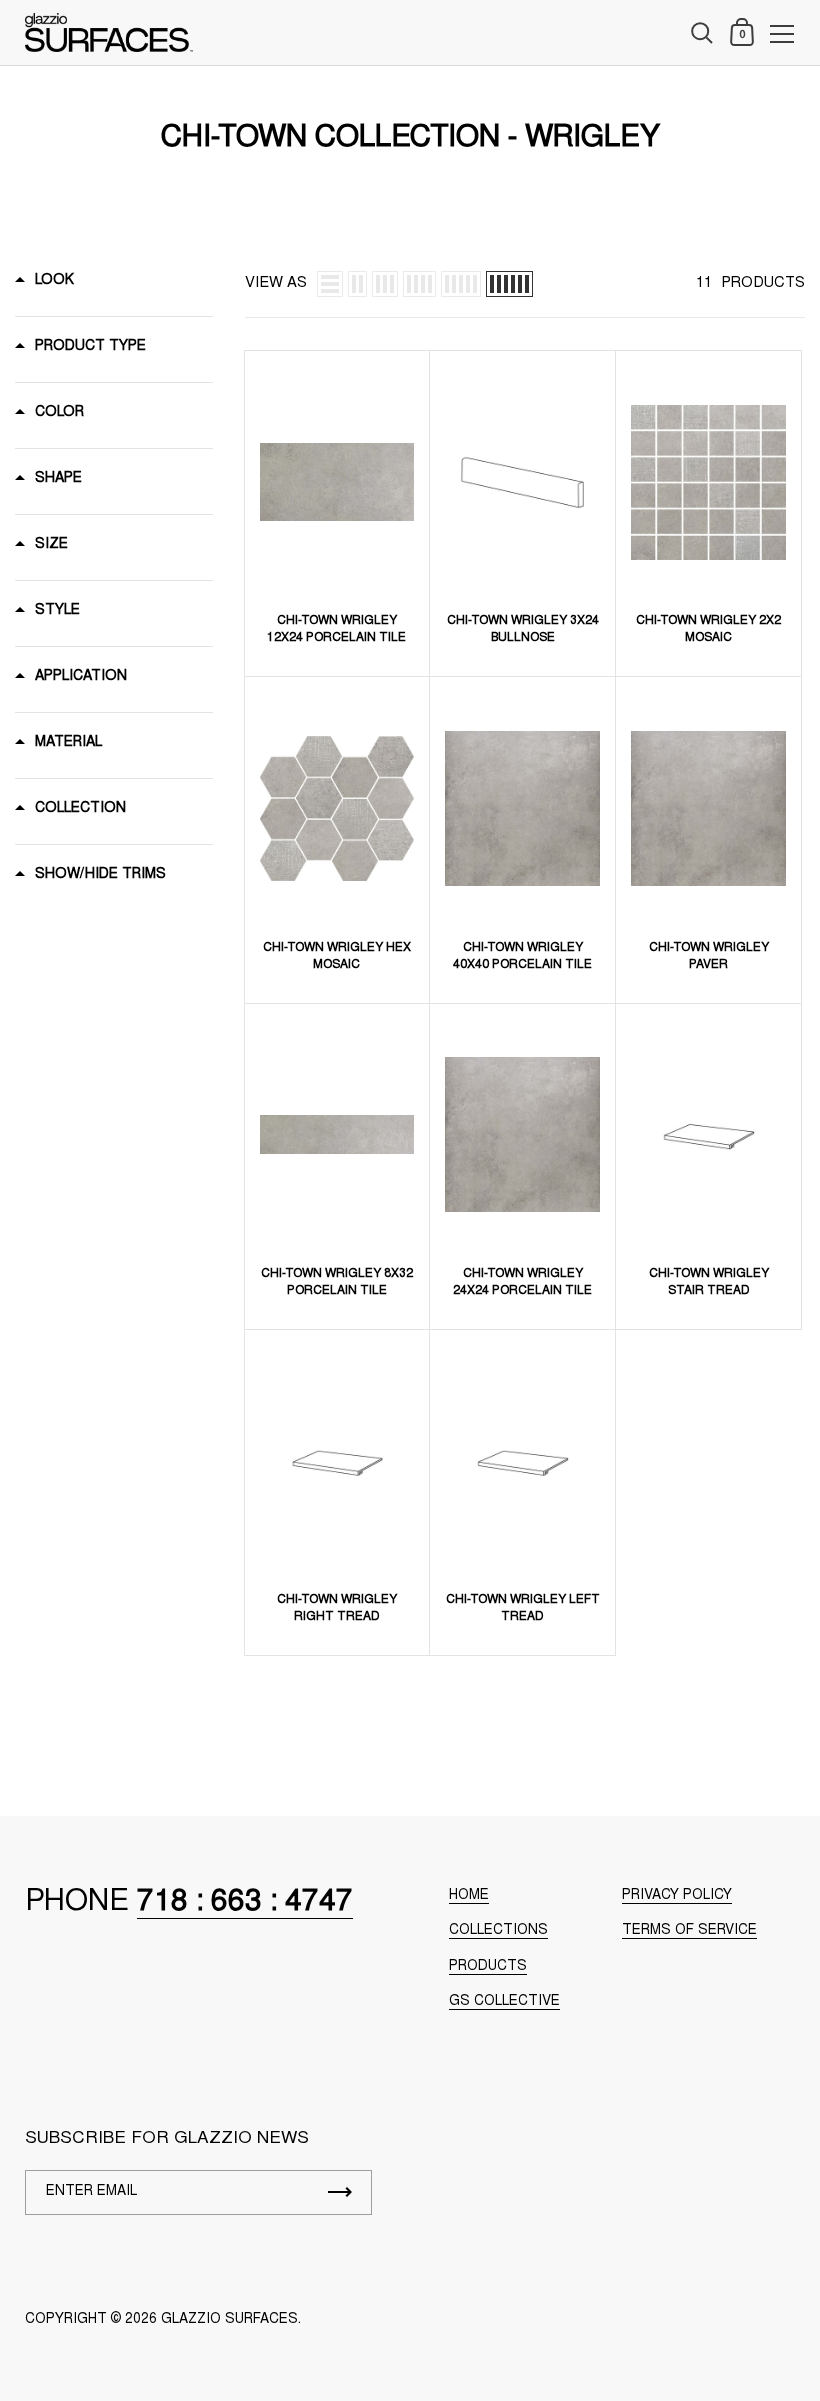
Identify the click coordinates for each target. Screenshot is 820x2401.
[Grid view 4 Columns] (419, 284)
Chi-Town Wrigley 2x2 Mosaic (708, 629)
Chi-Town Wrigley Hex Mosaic (337, 956)
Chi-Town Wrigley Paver (709, 956)
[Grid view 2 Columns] (357, 284)
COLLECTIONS (498, 1931)
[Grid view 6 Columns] (509, 284)
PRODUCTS (488, 1967)
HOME (469, 1896)
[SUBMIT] (340, 2192)
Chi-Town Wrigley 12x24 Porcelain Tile (336, 629)
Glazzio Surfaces (229, 2320)
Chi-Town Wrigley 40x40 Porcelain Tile (522, 956)
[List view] (330, 284)
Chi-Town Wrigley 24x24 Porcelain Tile (522, 1282)
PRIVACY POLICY (677, 1896)
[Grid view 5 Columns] (461, 284)
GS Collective (504, 2002)
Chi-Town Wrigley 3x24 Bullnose (523, 629)
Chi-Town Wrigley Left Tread (523, 1608)
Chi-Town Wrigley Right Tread (337, 1608)
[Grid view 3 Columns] (385, 284)
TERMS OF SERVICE (689, 1931)
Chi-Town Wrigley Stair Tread (709, 1282)
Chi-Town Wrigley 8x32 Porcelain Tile (337, 1282)
